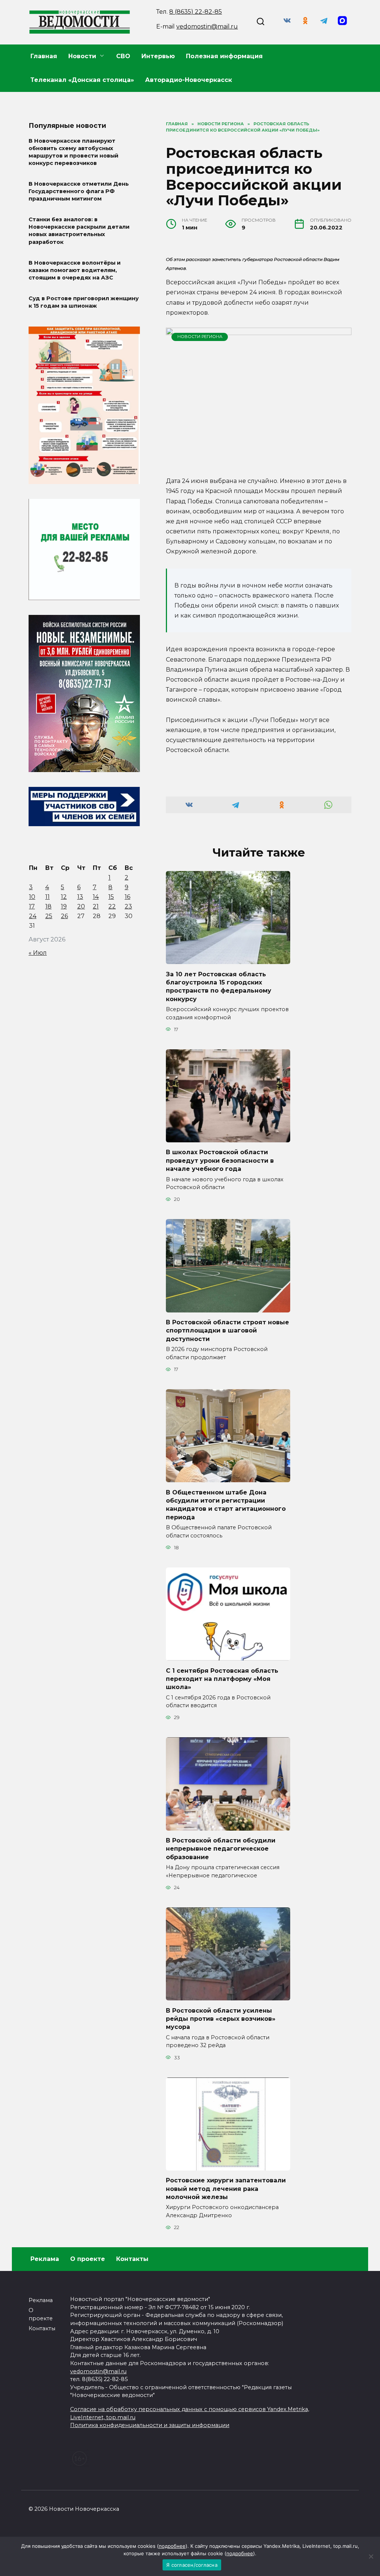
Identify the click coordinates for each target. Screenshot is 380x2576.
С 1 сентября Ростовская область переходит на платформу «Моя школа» (222, 1679)
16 (127, 897)
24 (33, 916)
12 (64, 897)
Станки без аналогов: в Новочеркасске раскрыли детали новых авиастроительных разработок (79, 231)
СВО (123, 56)
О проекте (88, 2259)
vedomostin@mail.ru (207, 27)
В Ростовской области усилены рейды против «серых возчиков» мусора (221, 2019)
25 (49, 916)
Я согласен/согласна (192, 2565)
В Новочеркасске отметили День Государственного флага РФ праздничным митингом (79, 191)
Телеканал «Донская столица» (82, 80)
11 (47, 897)
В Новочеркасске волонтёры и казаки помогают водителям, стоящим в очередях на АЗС (75, 270)
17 (32, 906)
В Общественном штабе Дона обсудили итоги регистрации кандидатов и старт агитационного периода (226, 1504)
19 (64, 906)
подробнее (172, 2546)
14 (96, 897)
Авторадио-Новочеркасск (189, 80)
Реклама (45, 2259)
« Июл (38, 953)
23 (128, 906)
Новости (82, 56)
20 (81, 906)
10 (32, 897)
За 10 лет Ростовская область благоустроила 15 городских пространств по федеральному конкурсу (219, 986)
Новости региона (200, 337)
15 (111, 897)
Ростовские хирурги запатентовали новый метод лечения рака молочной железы (226, 2189)
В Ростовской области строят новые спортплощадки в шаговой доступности (227, 1331)
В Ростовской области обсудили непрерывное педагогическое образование (221, 1849)
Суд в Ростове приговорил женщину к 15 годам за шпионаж (84, 302)
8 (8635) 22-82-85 (196, 12)
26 (64, 916)
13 (80, 897)
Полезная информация (224, 56)
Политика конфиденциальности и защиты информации (150, 2425)
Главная (44, 56)
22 (112, 906)
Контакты (132, 2259)
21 (96, 906)
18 (48, 906)
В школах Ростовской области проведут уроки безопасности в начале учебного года (220, 1160)
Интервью (158, 56)
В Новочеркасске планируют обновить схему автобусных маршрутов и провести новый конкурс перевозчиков (73, 152)
